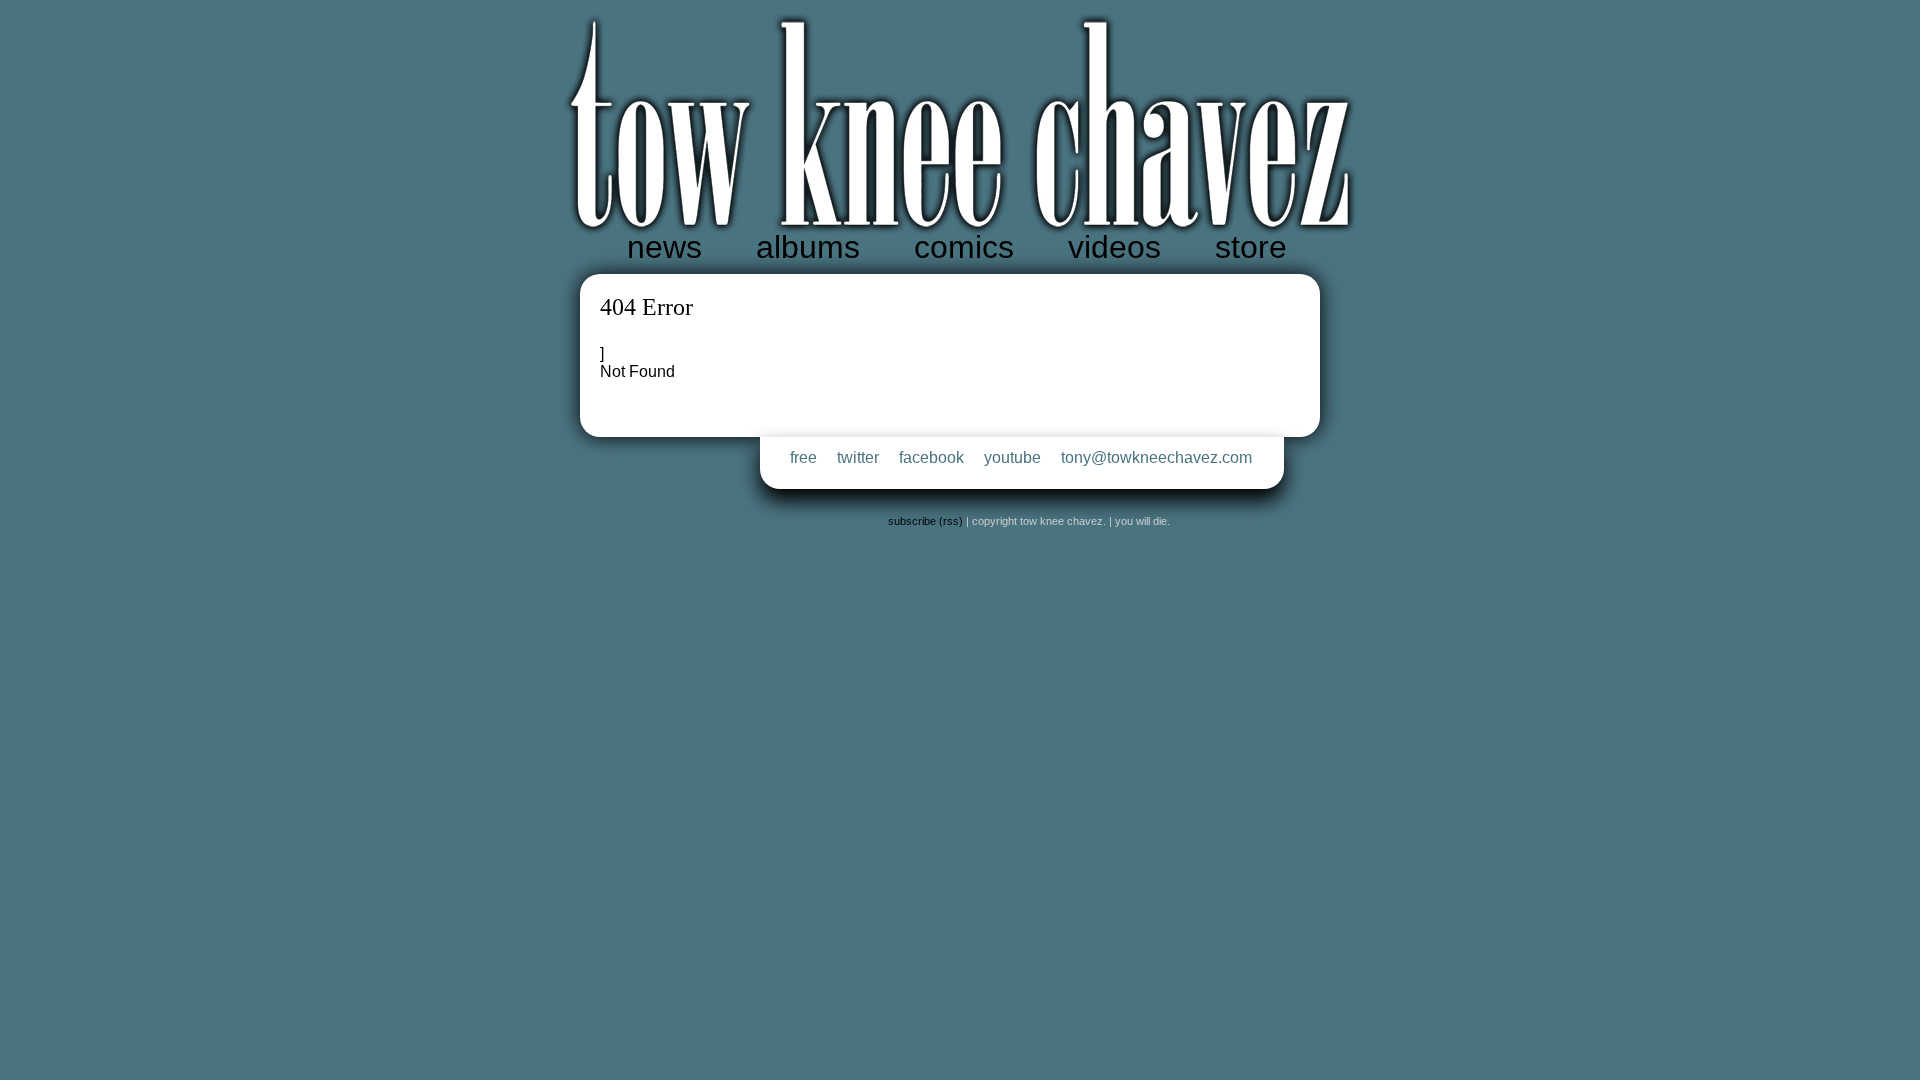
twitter (858, 457)
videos (1114, 247)
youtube (1012, 457)
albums (808, 247)
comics (964, 247)
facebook (931, 457)
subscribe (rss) (925, 521)
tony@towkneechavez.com (1156, 457)
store (1251, 247)
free (803, 457)
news (664, 247)
